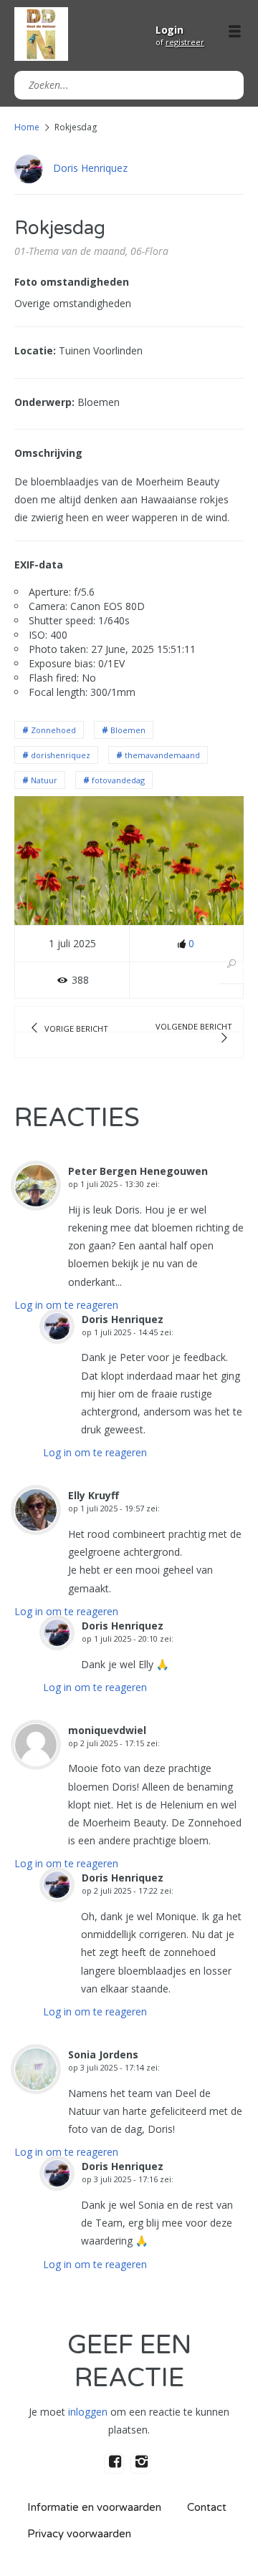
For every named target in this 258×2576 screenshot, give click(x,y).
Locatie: (35, 350)
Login (169, 30)
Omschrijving (48, 453)
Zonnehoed (53, 730)
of (180, 42)
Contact (207, 2507)
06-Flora (149, 251)
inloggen (88, 2412)
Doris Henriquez (90, 168)
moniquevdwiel (107, 1730)
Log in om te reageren (66, 1305)
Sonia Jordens (103, 2054)
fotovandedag (118, 780)
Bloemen (128, 730)
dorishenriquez (61, 755)
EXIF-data (39, 565)
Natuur (44, 780)
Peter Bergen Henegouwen (138, 1171)
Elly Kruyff (94, 1495)
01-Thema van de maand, (71, 251)
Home (27, 127)
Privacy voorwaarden (79, 2534)
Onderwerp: (44, 402)
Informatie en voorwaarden (94, 2507)
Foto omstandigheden (72, 282)
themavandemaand (162, 755)
